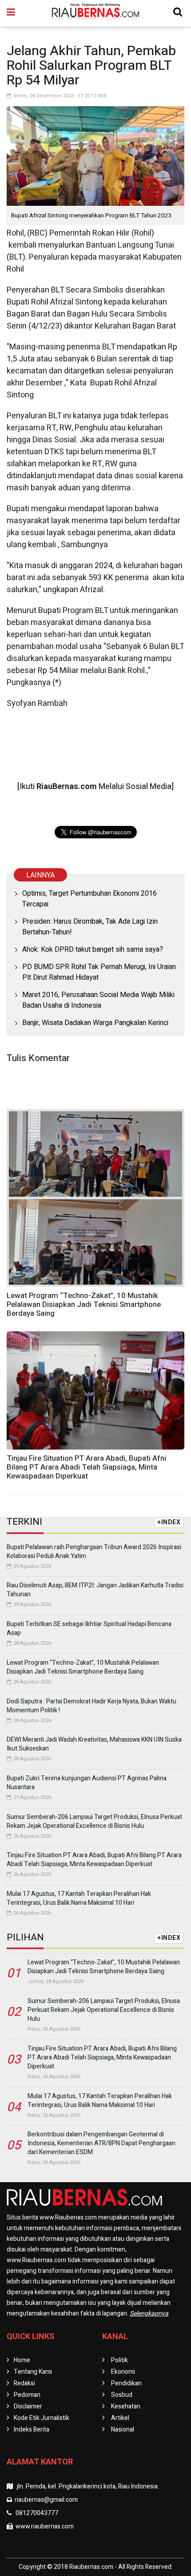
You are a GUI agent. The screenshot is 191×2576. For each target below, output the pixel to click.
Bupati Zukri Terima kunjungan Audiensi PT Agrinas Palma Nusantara (87, 1783)
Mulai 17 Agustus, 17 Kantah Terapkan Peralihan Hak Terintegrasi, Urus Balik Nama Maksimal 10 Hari (79, 1898)
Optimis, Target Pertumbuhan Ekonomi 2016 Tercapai (90, 899)
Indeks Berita (32, 2430)
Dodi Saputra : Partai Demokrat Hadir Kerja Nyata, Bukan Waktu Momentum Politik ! (92, 1706)
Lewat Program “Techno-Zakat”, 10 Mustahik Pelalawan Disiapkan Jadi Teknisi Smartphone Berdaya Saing (84, 1304)
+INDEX (169, 1522)
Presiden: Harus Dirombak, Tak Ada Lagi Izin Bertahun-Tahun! (90, 927)
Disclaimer (28, 2406)
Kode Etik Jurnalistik (42, 2418)
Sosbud (122, 2395)
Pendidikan (126, 2383)
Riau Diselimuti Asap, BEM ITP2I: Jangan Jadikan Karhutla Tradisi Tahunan (95, 1590)
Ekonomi (123, 2372)
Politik (119, 2360)
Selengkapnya (149, 2314)
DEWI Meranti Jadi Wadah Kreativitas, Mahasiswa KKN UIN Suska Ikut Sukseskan (94, 1744)
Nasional (123, 2430)
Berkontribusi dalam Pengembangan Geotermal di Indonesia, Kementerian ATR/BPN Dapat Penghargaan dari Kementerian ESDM (101, 2143)
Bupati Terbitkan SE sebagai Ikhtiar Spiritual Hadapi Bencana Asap (89, 1629)
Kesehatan (126, 2406)
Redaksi (24, 2383)
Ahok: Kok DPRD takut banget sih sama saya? (93, 949)
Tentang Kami (33, 2372)
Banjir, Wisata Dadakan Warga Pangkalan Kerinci (95, 1023)
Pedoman (27, 2395)
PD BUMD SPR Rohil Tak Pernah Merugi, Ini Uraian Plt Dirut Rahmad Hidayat (99, 972)
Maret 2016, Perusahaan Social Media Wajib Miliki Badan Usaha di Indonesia (98, 1000)
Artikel (120, 2418)
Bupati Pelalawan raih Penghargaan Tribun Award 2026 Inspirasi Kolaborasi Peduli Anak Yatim (94, 1552)
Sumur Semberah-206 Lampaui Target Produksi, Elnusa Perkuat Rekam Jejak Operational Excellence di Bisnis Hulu (94, 1821)
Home (22, 2360)
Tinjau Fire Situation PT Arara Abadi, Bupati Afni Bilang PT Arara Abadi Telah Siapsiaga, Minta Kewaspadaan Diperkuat (86, 1467)
